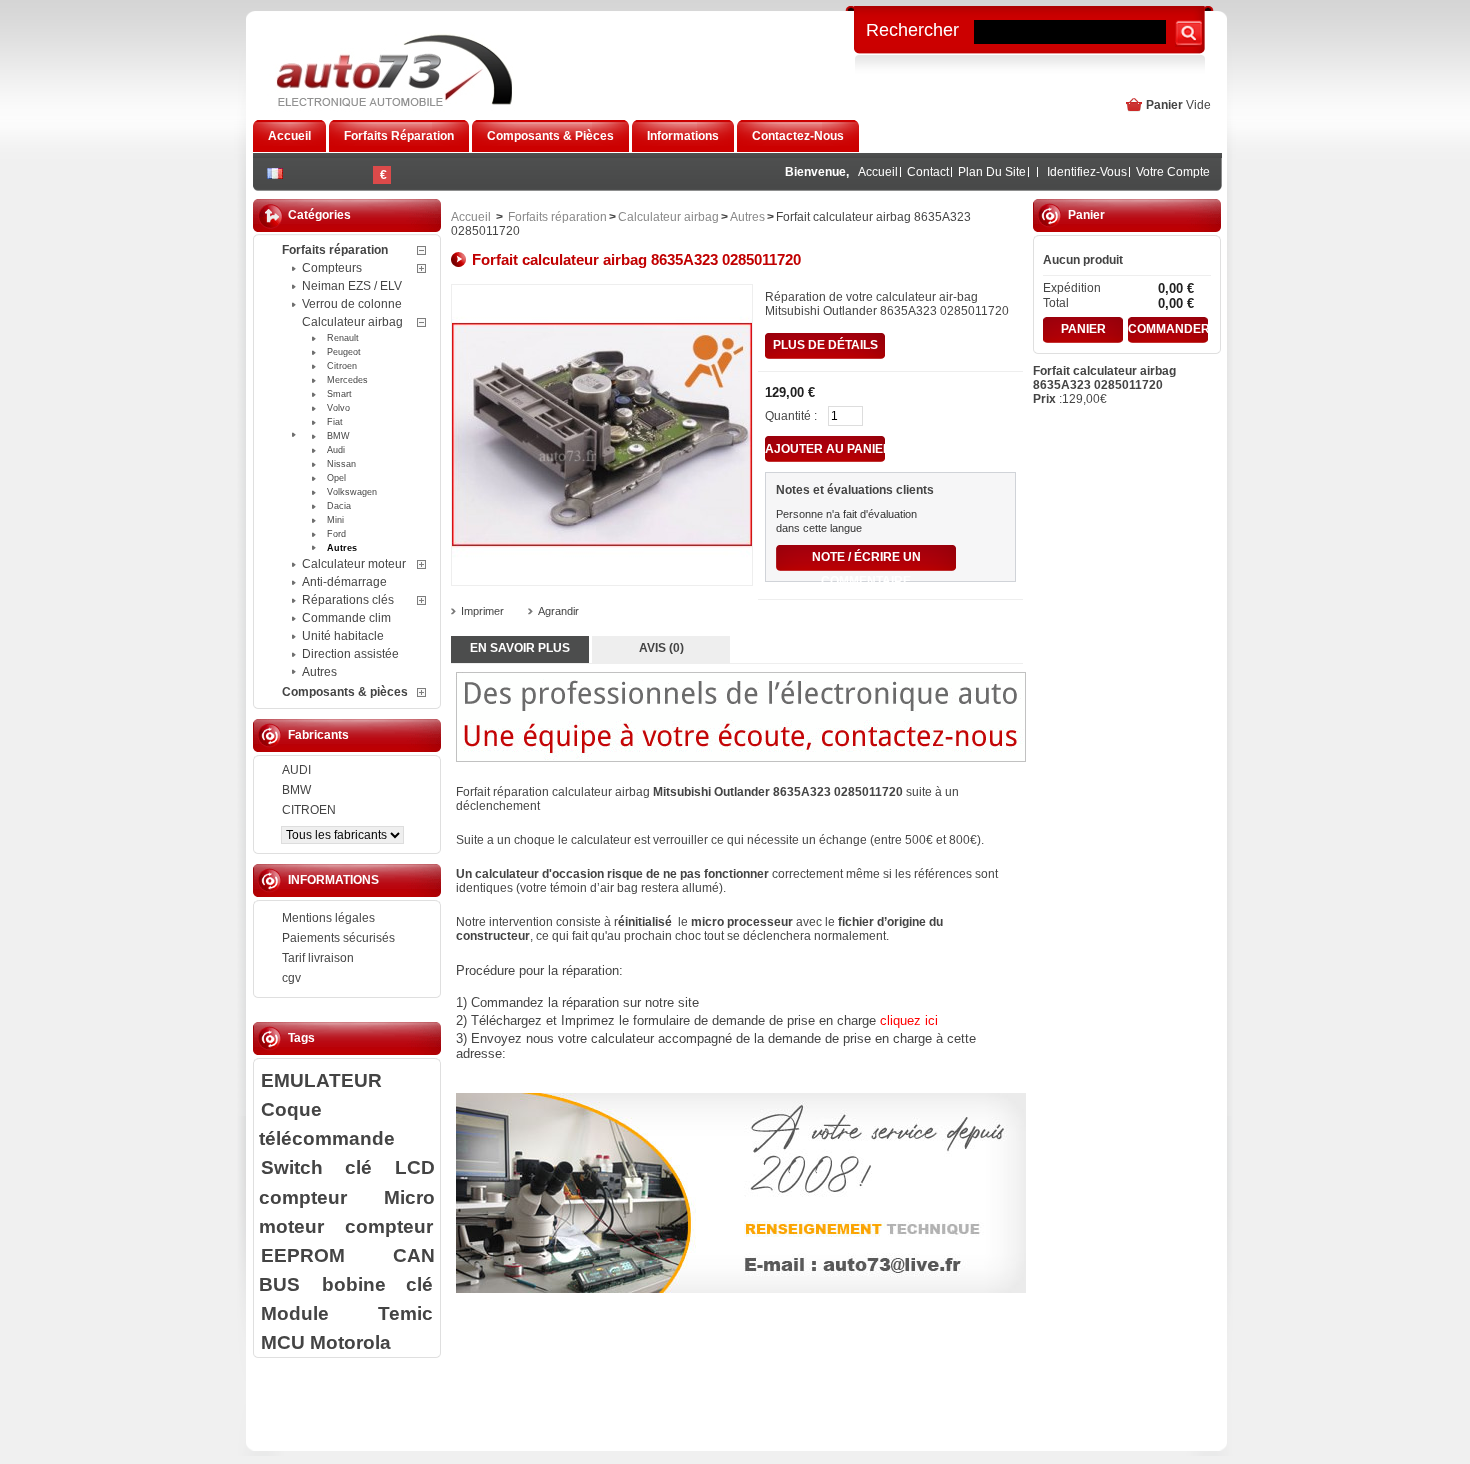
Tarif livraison (318, 958)
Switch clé (316, 1167)
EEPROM (303, 1255)
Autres (342, 548)
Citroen (342, 366)
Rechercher (912, 29)
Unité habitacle (343, 636)
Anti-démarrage (344, 582)
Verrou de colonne (352, 304)
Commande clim (346, 618)
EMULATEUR (321, 1080)
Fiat (335, 422)
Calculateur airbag (352, 322)
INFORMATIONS (333, 880)
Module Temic (347, 1313)
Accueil (878, 172)
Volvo (338, 408)
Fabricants (318, 735)
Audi (336, 450)
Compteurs (332, 268)
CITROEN (309, 810)
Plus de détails (825, 345)
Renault (343, 338)
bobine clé (377, 1284)
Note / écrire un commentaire (866, 560)
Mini (335, 520)
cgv (291, 978)
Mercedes (347, 380)
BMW (338, 436)
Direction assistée (350, 654)
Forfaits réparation (335, 250)
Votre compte (1173, 172)
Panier (1164, 105)
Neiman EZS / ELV (352, 286)
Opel (336, 478)
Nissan (341, 464)
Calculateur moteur (354, 564)
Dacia (339, 506)
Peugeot (344, 352)
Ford (336, 534)
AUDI (296, 770)
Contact (928, 172)
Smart (339, 394)
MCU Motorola (326, 1342)
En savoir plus (520, 648)
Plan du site (992, 172)
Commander (1168, 329)
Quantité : (791, 416)
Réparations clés (348, 600)
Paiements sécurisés (338, 938)
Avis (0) (661, 648)
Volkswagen (352, 492)
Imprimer (482, 611)
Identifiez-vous (1087, 172)
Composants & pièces (345, 692)
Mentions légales (328, 918)
